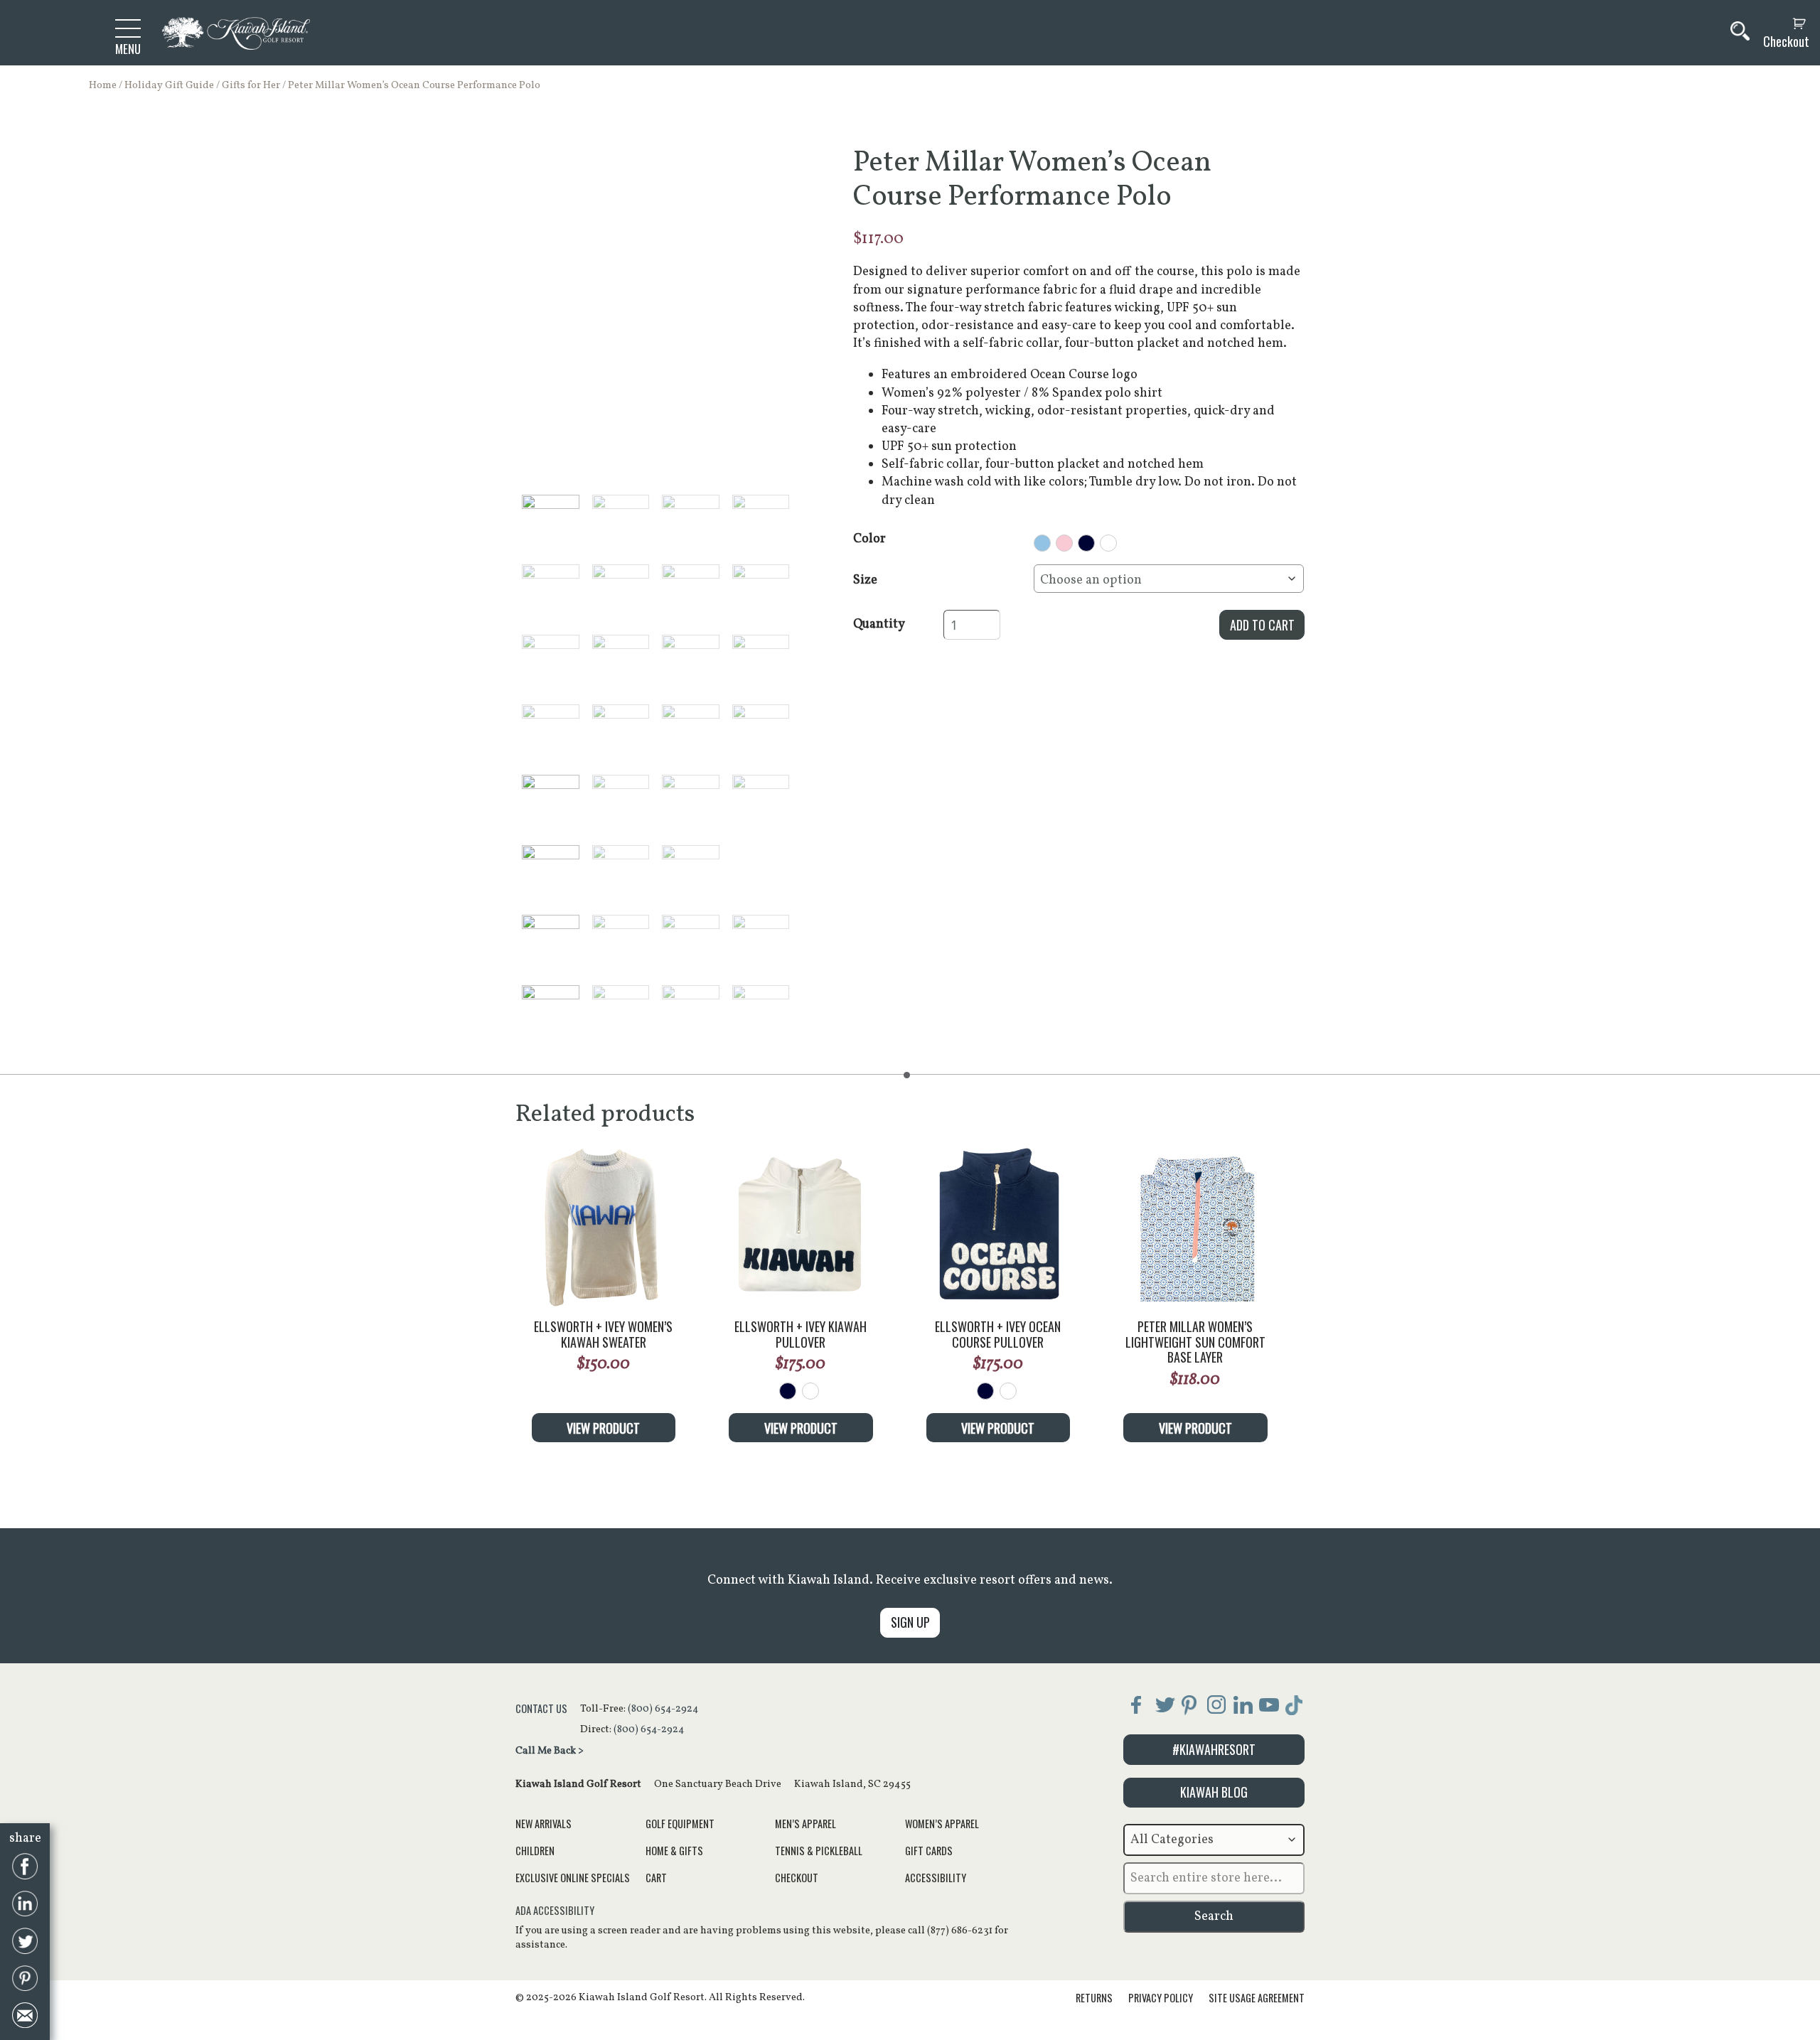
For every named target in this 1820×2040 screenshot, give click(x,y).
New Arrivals (544, 1824)
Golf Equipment (680, 1824)
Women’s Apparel (942, 1824)
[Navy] (788, 1391)
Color (869, 539)
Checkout (1786, 42)
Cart (656, 1878)
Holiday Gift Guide (169, 85)
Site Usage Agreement (1257, 1998)
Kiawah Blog (1214, 1792)
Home (103, 85)
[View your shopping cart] (1783, 24)
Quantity (879, 624)
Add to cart (1262, 625)
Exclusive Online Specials (573, 1878)
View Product (603, 1428)
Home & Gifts (674, 1851)
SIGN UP (910, 1622)
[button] (551, 524)
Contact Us (541, 1708)
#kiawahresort (1214, 1749)
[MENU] (128, 28)
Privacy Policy (1161, 1998)
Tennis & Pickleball (819, 1851)
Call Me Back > (550, 1751)
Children (535, 1851)
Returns (1094, 1998)
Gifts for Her (251, 85)
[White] (810, 1391)
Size (865, 580)
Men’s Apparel (805, 1824)
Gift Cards (929, 1851)
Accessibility (936, 1878)
